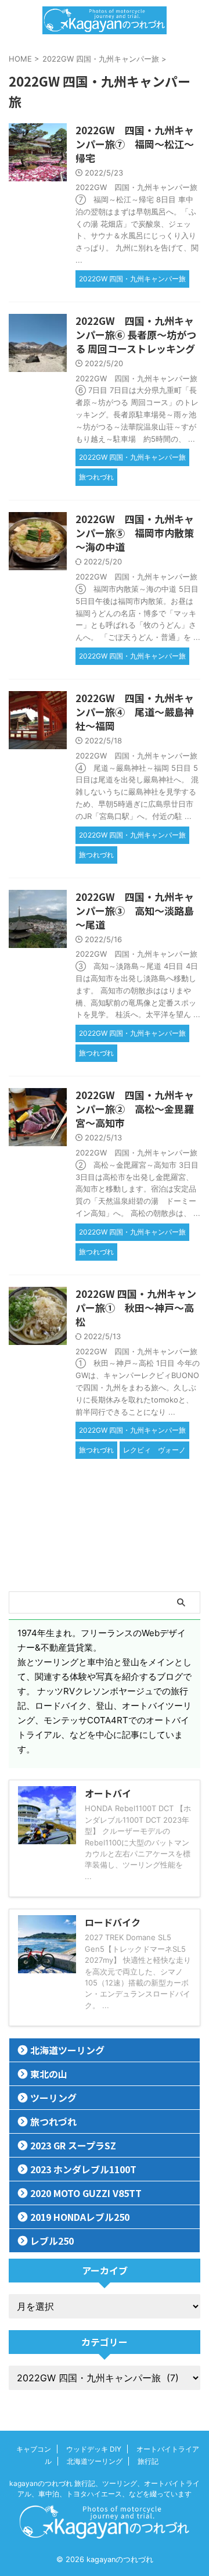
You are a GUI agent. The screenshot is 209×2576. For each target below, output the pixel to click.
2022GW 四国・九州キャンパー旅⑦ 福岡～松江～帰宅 (135, 144)
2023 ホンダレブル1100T (83, 2169)
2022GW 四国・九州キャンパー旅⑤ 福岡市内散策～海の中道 (135, 533)
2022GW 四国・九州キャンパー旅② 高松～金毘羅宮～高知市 (135, 1109)
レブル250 (52, 2241)
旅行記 (148, 2461)
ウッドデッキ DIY (94, 2449)
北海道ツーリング (67, 2050)
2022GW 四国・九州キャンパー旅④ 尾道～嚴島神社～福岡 (135, 712)
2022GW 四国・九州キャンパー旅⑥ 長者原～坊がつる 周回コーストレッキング (136, 334)
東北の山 (49, 2074)
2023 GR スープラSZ (73, 2145)
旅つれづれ (53, 2121)
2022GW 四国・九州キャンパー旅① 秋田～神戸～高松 (136, 1307)
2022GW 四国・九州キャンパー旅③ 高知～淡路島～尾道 (135, 910)
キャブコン (34, 2449)
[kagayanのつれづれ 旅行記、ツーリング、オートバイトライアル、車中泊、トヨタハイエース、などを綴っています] (104, 20)
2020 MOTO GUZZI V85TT (86, 2193)
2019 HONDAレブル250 (80, 2217)
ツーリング (53, 2098)
